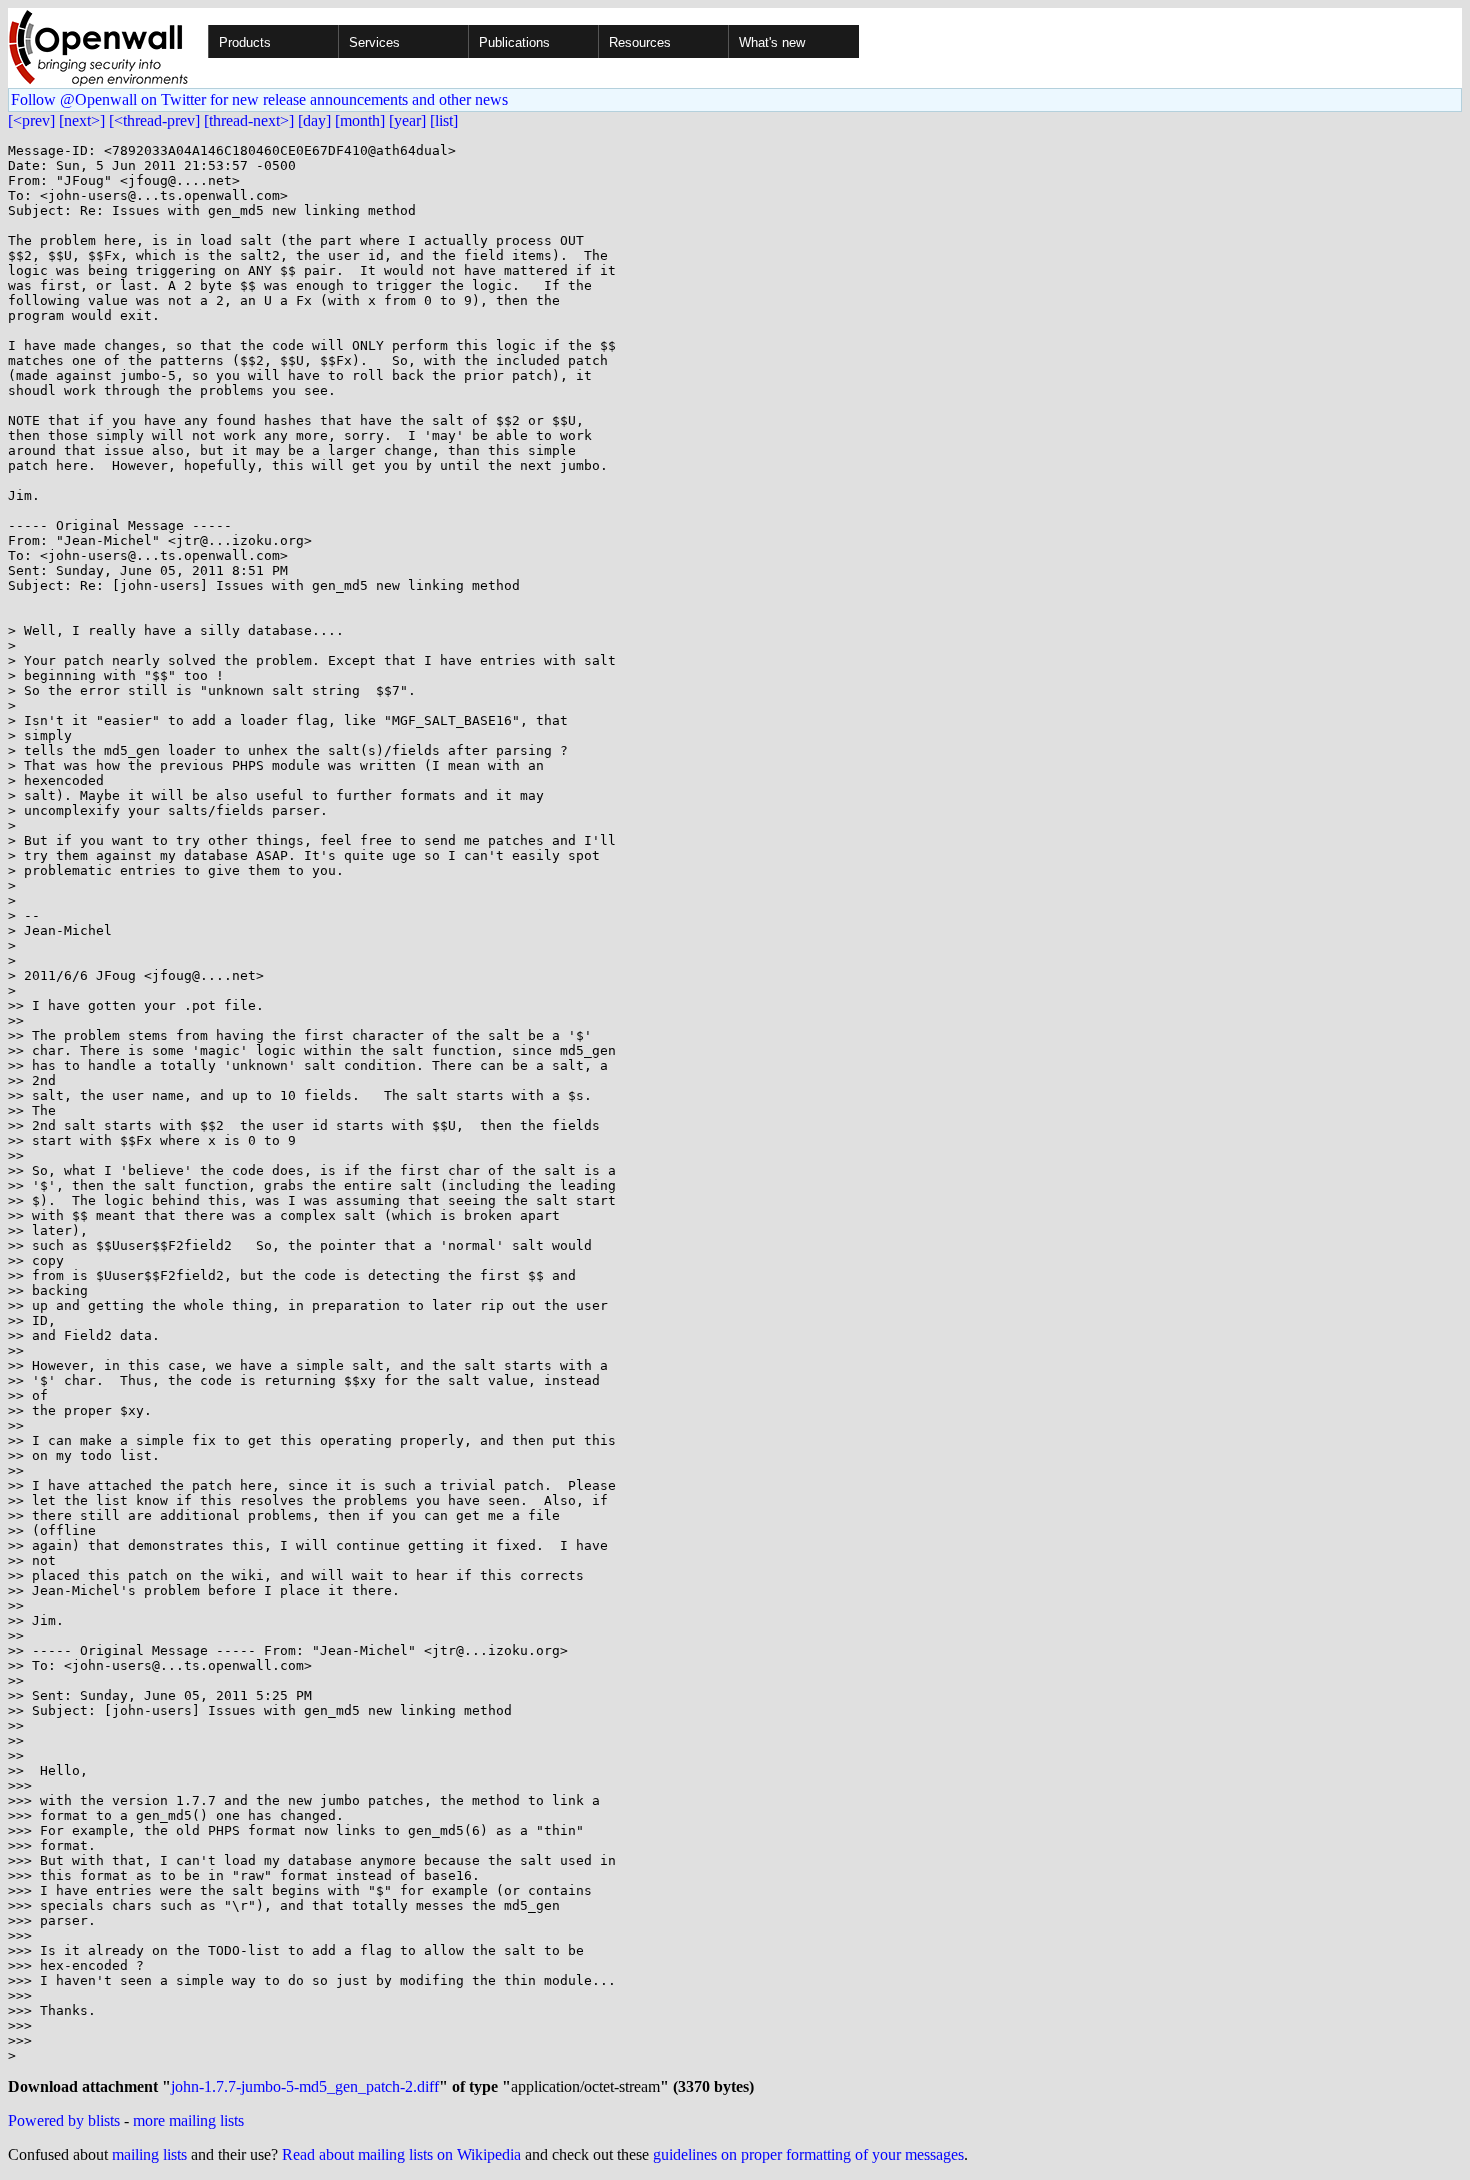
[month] (360, 120)
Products (245, 42)
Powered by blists (64, 2120)
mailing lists (149, 2154)
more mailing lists (188, 2120)
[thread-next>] (249, 120)
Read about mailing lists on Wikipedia (401, 2154)
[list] (444, 120)
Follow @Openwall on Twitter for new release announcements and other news (259, 99)
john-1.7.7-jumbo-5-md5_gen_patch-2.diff (305, 2086)
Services (374, 42)
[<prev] (31, 120)
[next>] (82, 120)
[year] (407, 120)
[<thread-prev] (154, 120)
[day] (314, 120)
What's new (772, 42)
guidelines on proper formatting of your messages (808, 2154)
